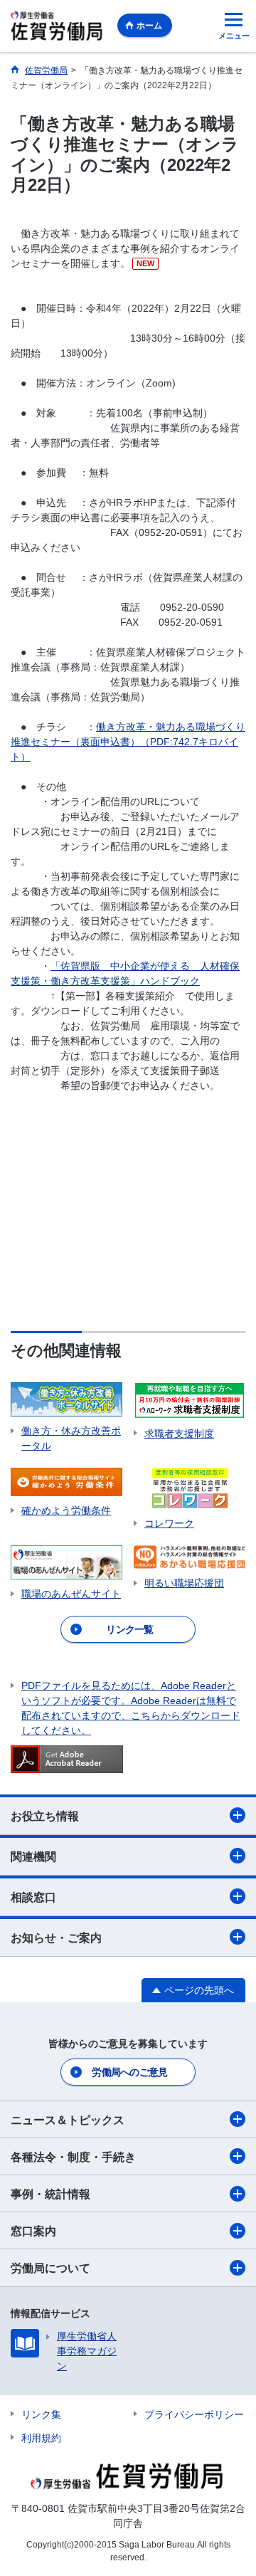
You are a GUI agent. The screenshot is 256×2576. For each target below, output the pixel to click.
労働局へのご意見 (129, 2072)
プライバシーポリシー (194, 2414)
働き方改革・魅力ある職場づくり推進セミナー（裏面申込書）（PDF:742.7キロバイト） (128, 742)
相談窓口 (33, 1897)
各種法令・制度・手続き (73, 2157)
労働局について (50, 2268)
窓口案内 (33, 2231)
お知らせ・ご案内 (56, 1938)
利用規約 (41, 2438)
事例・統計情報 (50, 2194)
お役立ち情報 (45, 1816)
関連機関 (33, 1857)
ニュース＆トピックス (68, 2120)
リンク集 (41, 2414)
